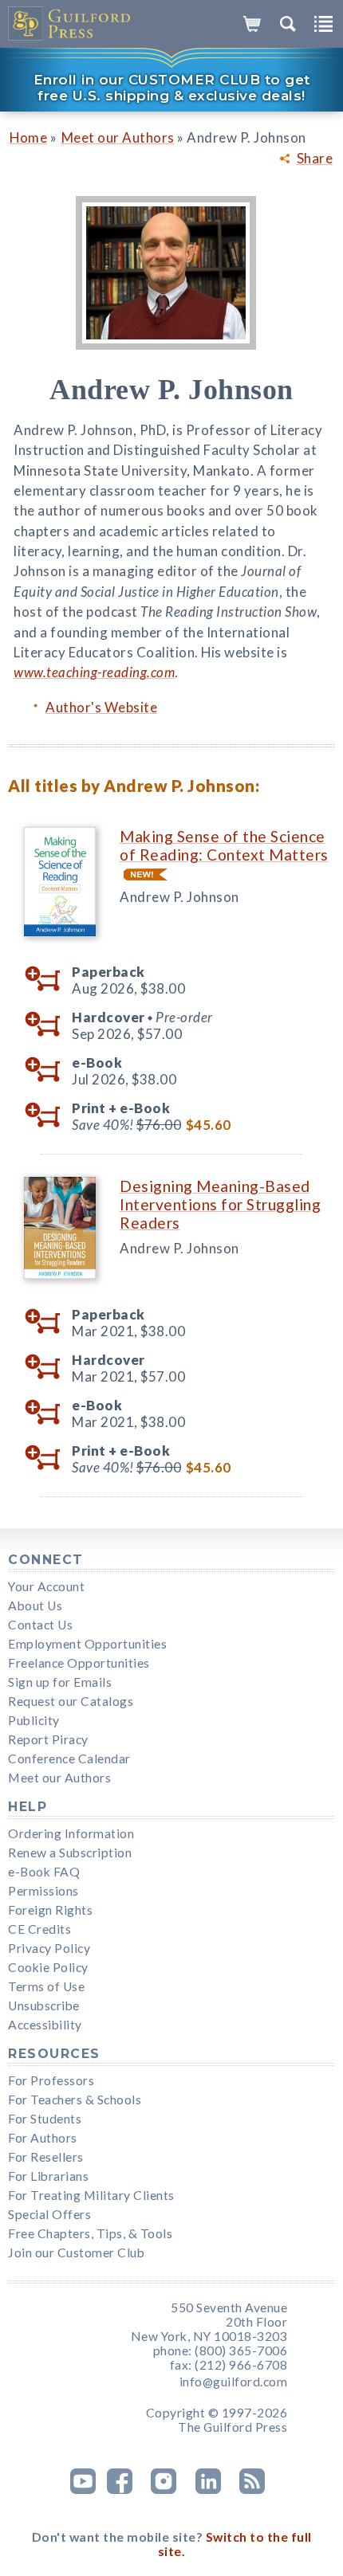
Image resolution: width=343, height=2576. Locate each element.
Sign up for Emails (60, 1682)
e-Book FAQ (44, 1872)
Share (315, 159)
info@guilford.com (234, 2382)
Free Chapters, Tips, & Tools (90, 2233)
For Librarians (48, 2176)
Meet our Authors (118, 137)
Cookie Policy (48, 1967)
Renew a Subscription (70, 1853)
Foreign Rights (50, 1910)
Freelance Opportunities (79, 1663)
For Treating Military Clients (91, 2195)
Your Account (46, 1586)
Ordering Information (71, 1833)
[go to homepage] (70, 24)
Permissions (43, 1891)
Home (28, 137)
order (48, 979)
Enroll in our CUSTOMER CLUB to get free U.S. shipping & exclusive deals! (172, 88)
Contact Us (40, 1625)
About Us (35, 1606)
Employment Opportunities (87, 1644)
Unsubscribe (44, 2006)
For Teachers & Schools (75, 2100)
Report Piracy (48, 1739)
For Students (45, 2119)
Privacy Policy (49, 1948)
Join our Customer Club (76, 2253)
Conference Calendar (69, 1759)
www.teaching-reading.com (94, 672)
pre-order (48, 1025)
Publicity (34, 1720)
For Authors (43, 2138)
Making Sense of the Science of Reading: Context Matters (224, 845)
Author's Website (101, 707)
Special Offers (49, 2214)
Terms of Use (46, 1986)
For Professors (51, 2080)
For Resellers (46, 2157)
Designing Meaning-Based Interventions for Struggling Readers (220, 1204)
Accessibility (45, 2025)
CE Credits (39, 1929)
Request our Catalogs (71, 1701)
